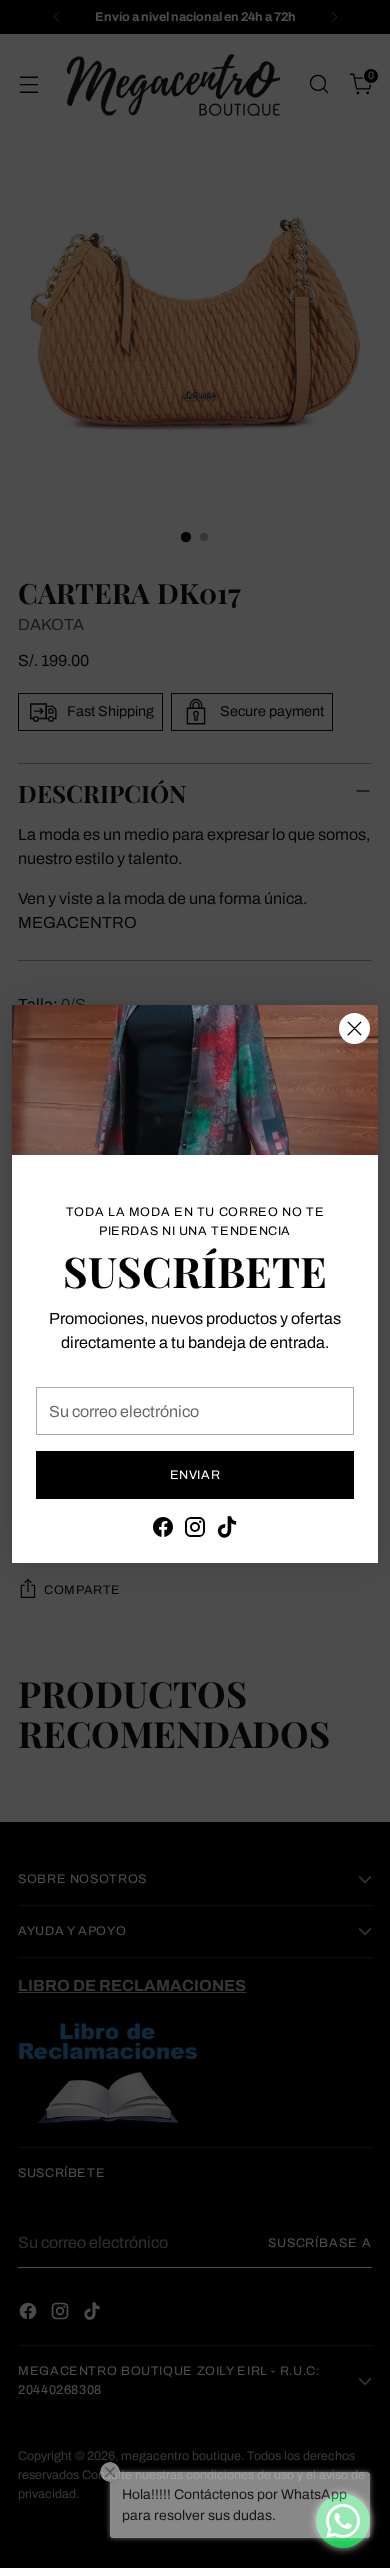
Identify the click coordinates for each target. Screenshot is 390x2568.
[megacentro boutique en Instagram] (195, 1530)
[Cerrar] (354, 1028)
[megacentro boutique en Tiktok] (227, 1530)
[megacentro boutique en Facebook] (163, 1530)
